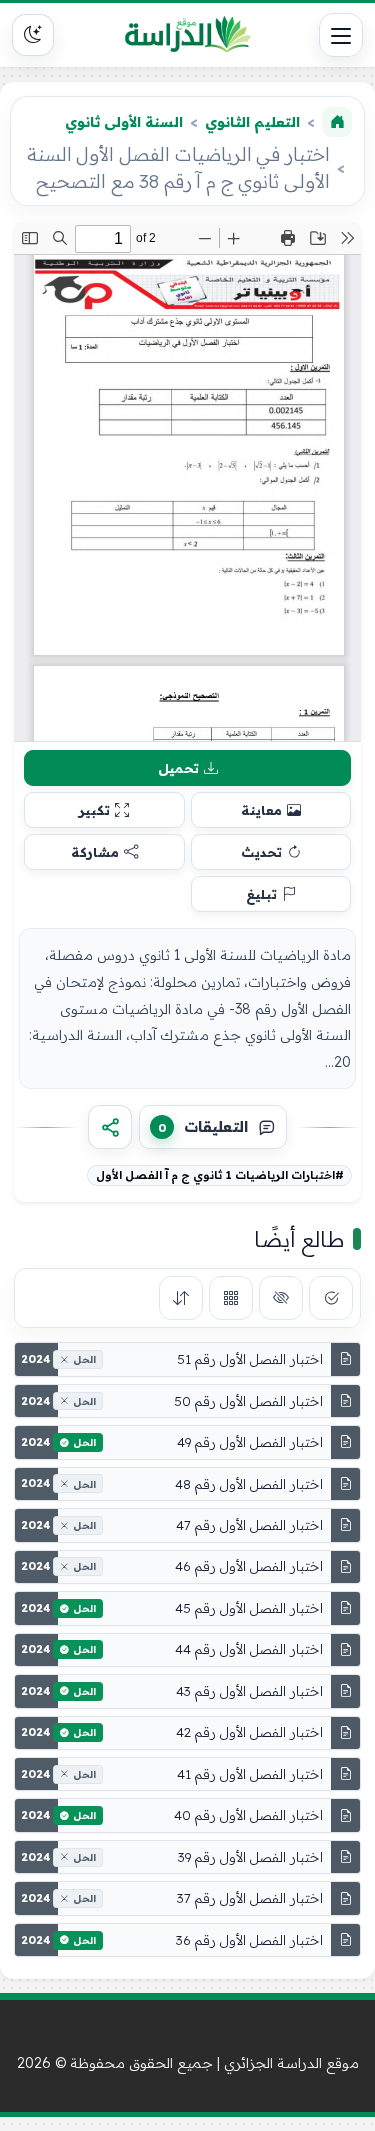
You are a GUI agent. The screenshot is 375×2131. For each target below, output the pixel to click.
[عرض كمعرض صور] (231, 1298)
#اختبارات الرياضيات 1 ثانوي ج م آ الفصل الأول (220, 1175)
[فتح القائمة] (341, 35)
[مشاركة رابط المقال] (110, 1127)
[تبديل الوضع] (33, 35)
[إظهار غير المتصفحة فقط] (281, 1298)
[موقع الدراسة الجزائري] (188, 35)
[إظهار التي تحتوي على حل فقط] (331, 1298)
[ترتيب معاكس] (181, 1298)
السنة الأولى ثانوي (124, 122)
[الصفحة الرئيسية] (337, 122)
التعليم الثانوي (252, 122)
